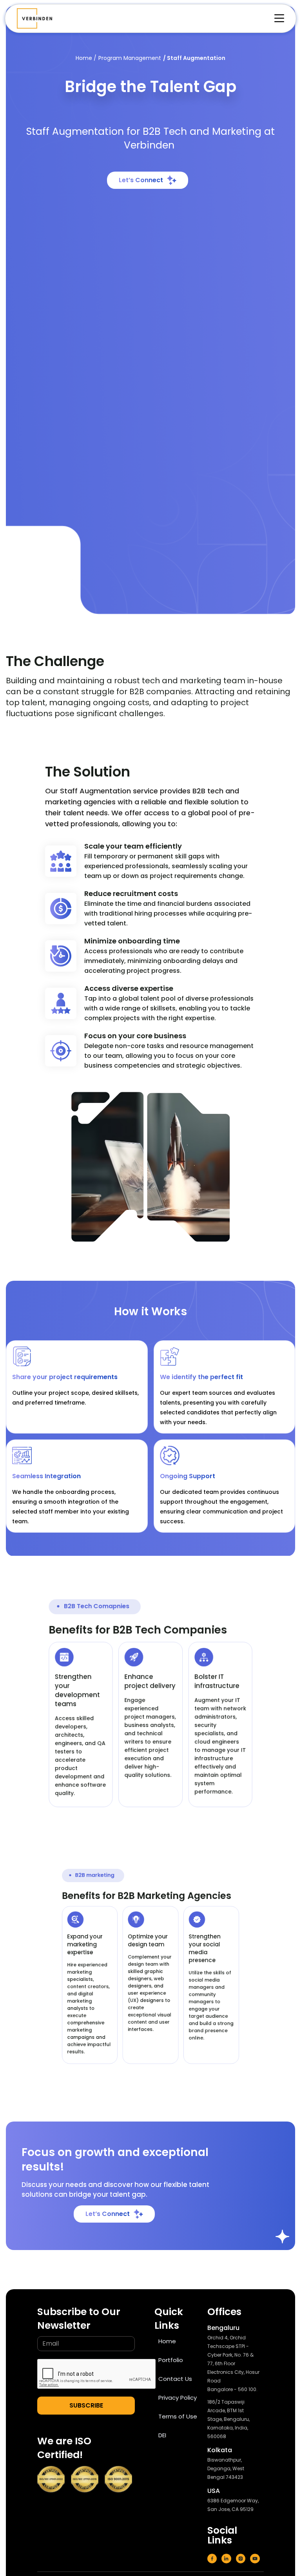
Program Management (130, 58)
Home (167, 2341)
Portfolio (171, 2360)
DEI (162, 2435)
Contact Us (175, 2379)
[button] (275, 18)
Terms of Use (178, 2416)
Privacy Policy (178, 2398)
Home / (86, 58)
